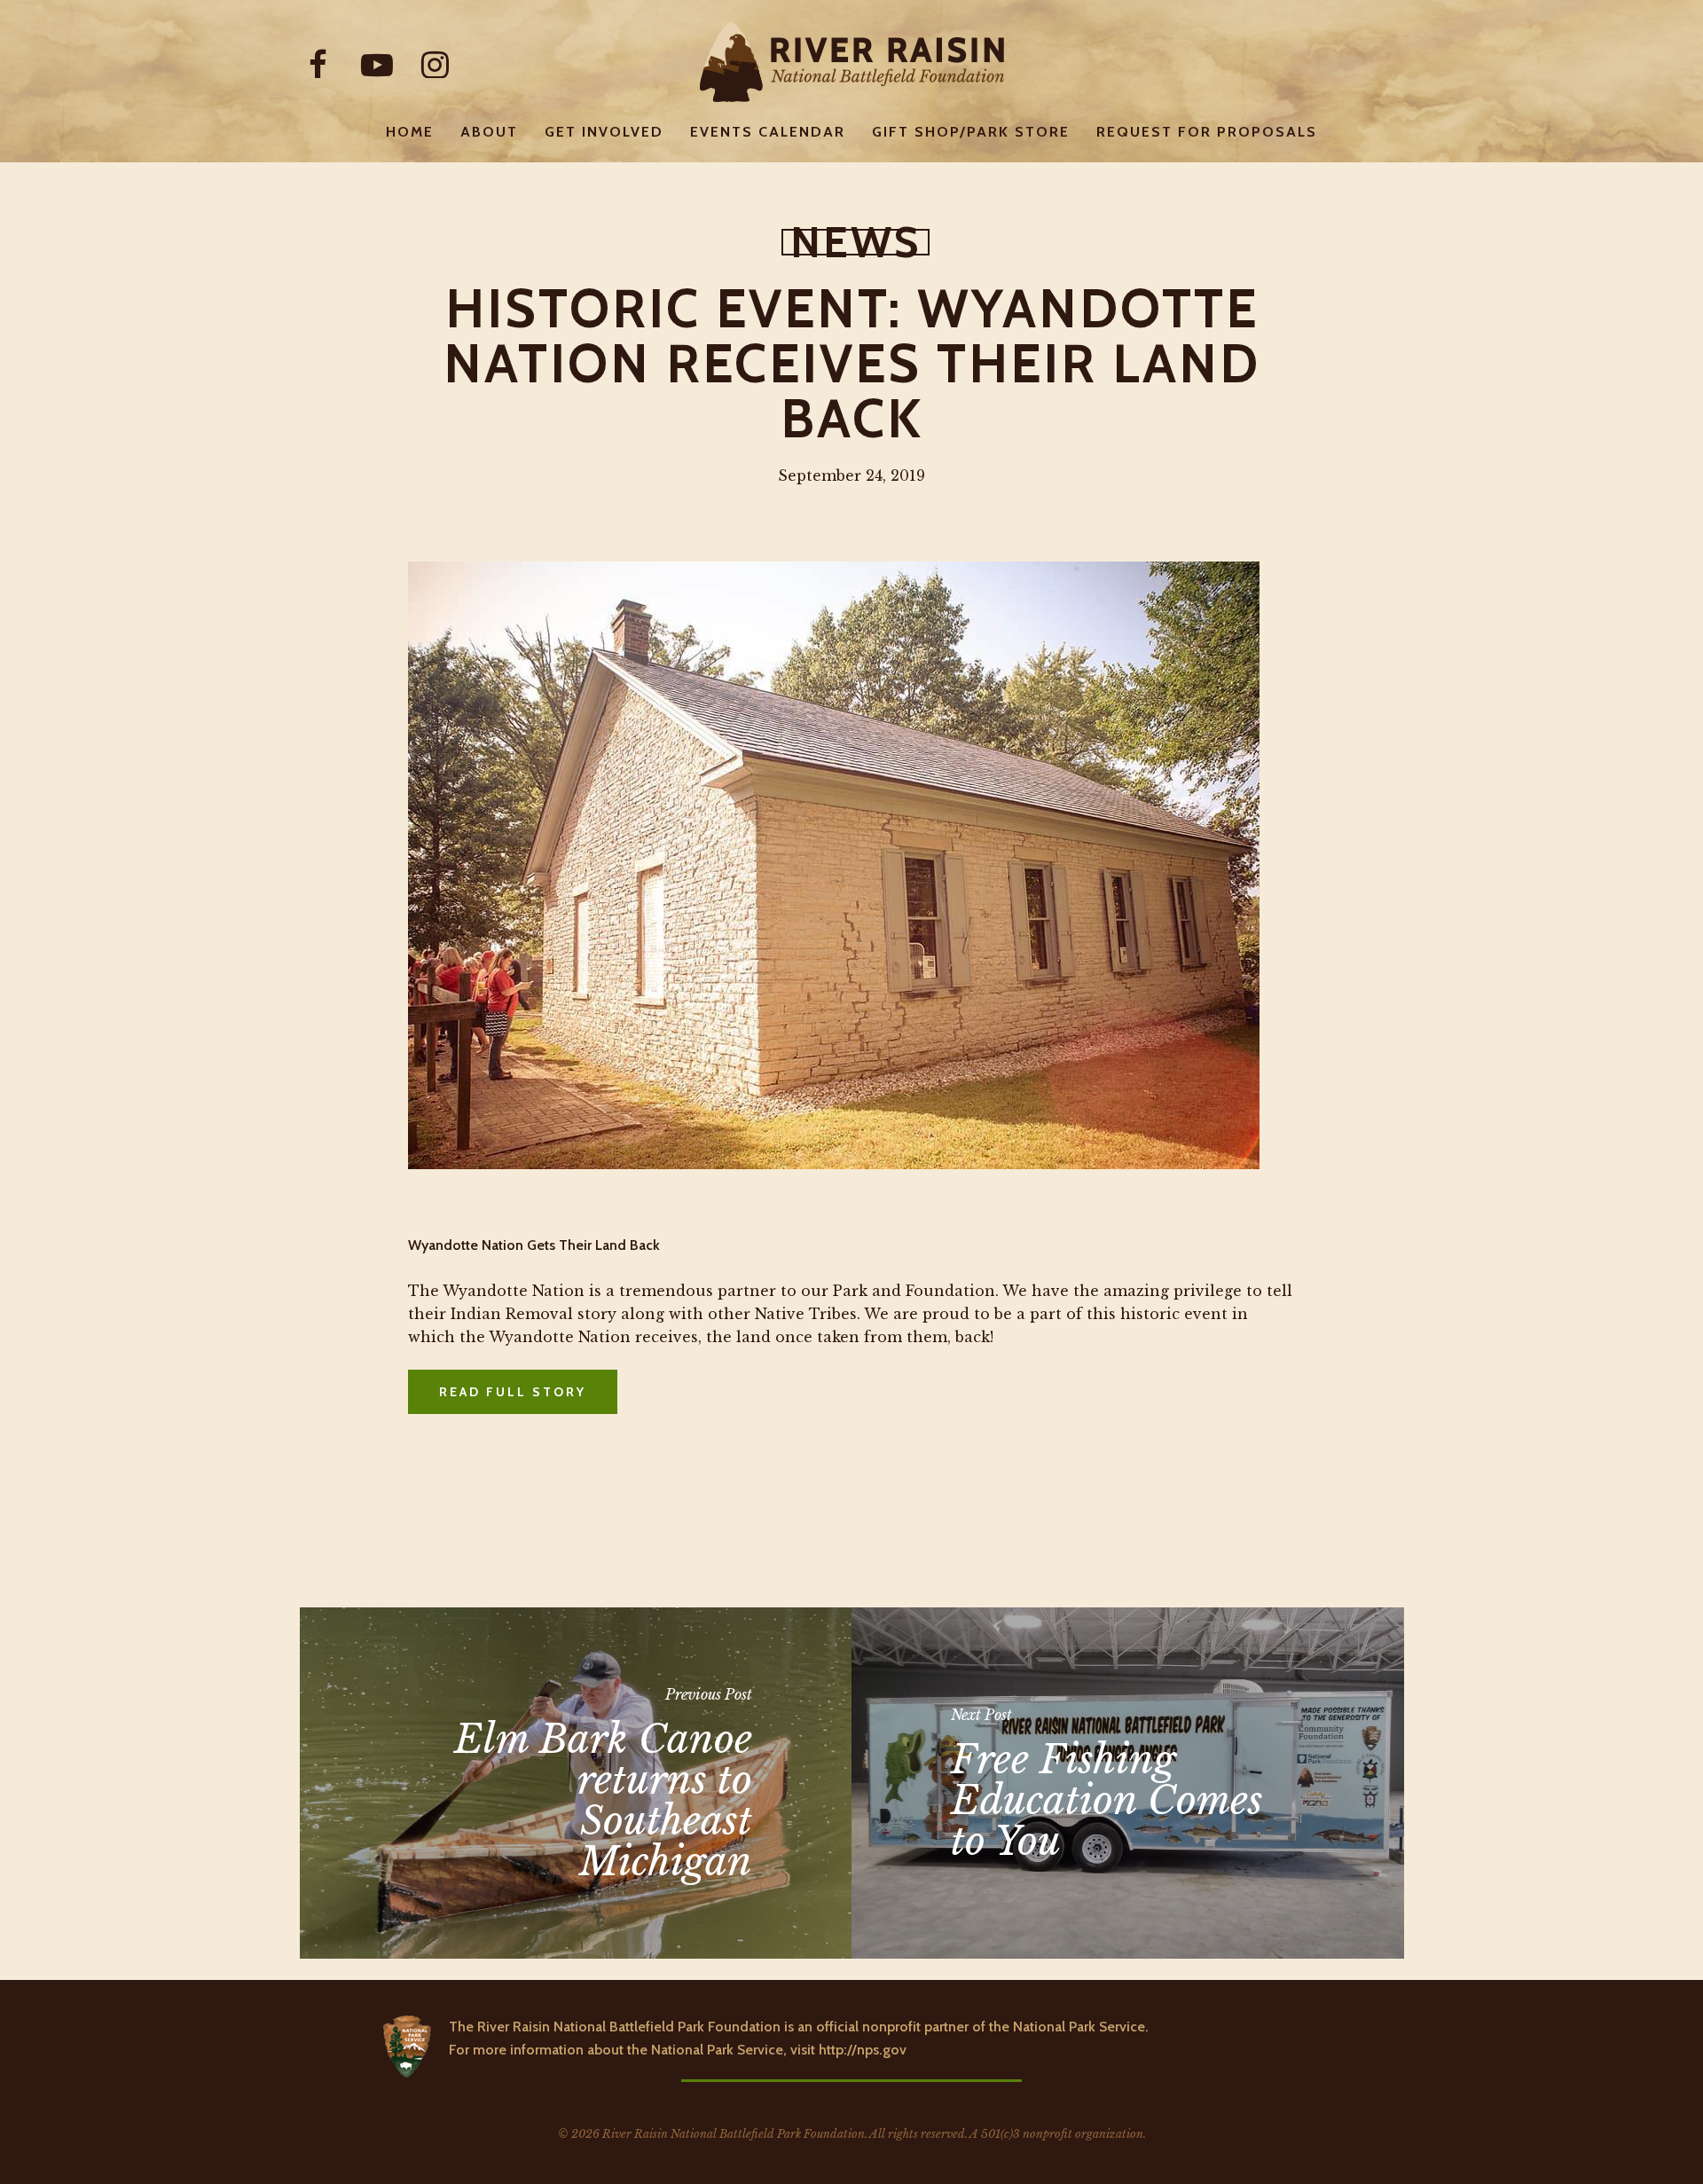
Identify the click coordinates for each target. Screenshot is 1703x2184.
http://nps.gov (863, 2050)
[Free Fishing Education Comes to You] (1128, 1783)
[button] (513, 1392)
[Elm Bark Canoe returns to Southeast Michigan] (576, 1783)
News (855, 242)
